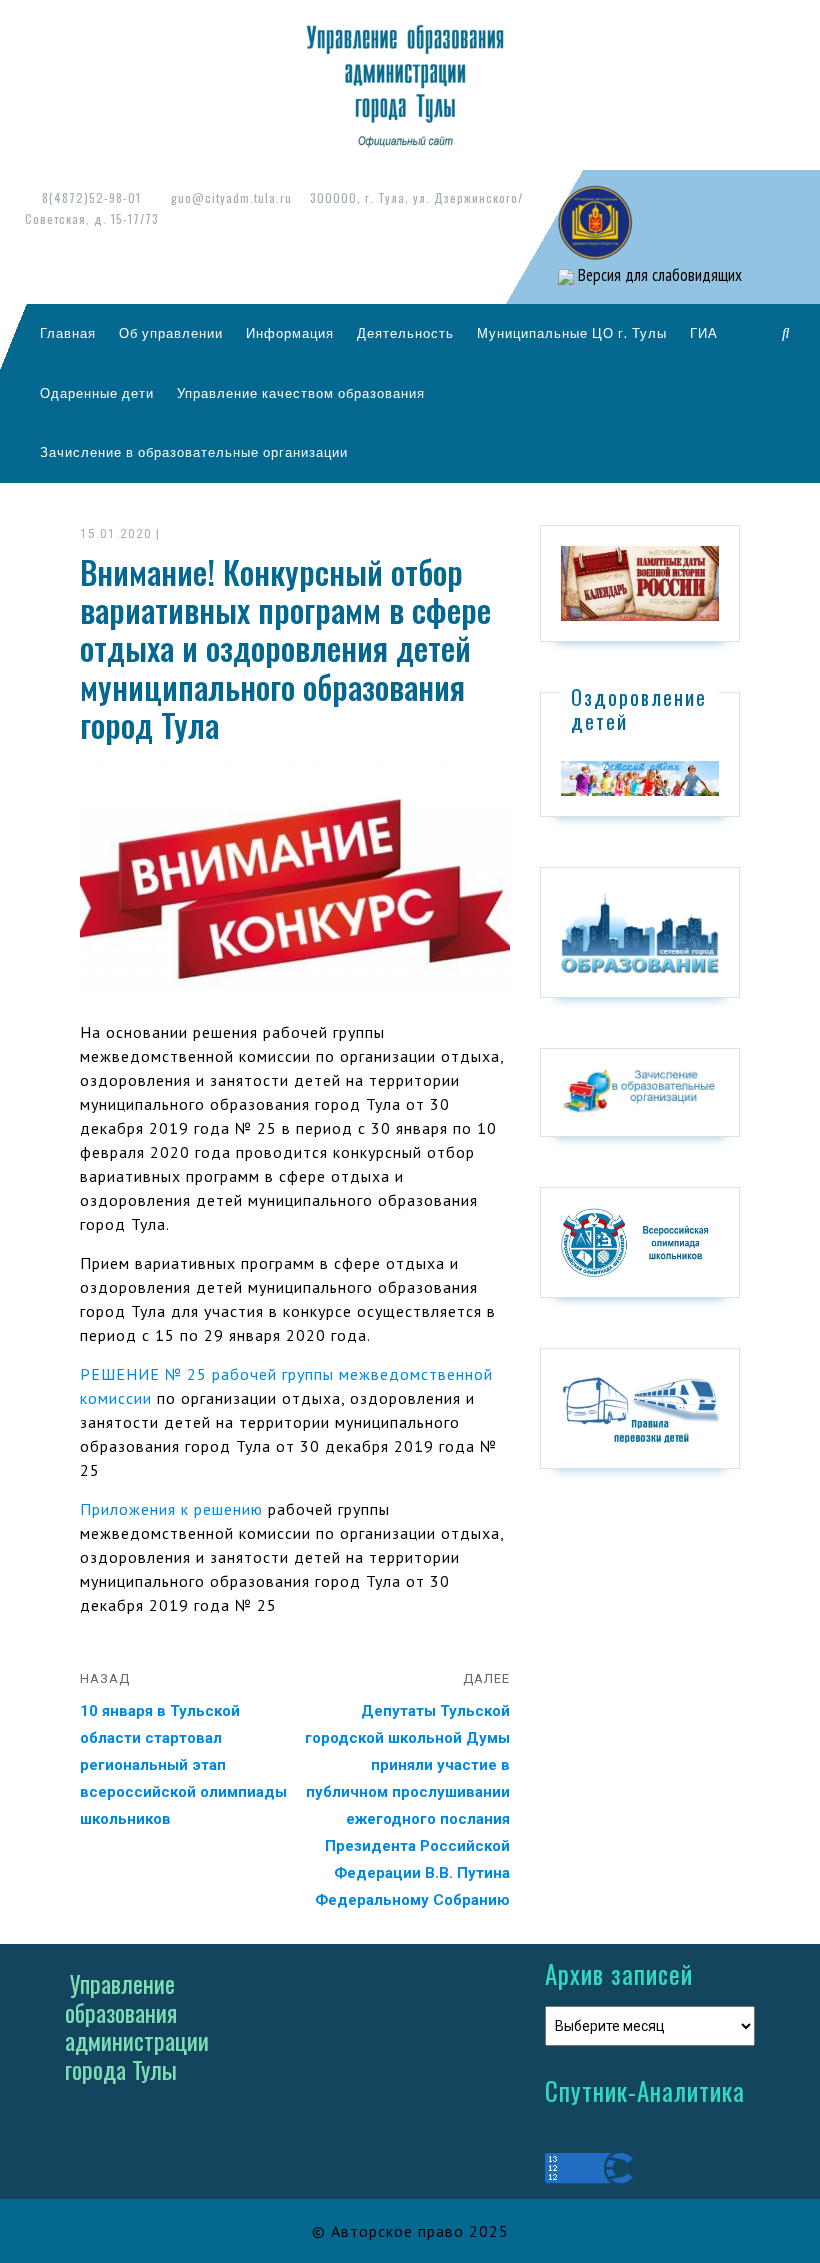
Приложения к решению (171, 1509)
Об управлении (171, 333)
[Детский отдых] (640, 777)
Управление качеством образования (301, 393)
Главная (68, 333)
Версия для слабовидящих (658, 275)
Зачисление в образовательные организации (194, 452)
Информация (290, 333)
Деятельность (405, 333)
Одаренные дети (97, 393)
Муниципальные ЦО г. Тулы (572, 333)
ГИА (704, 333)
